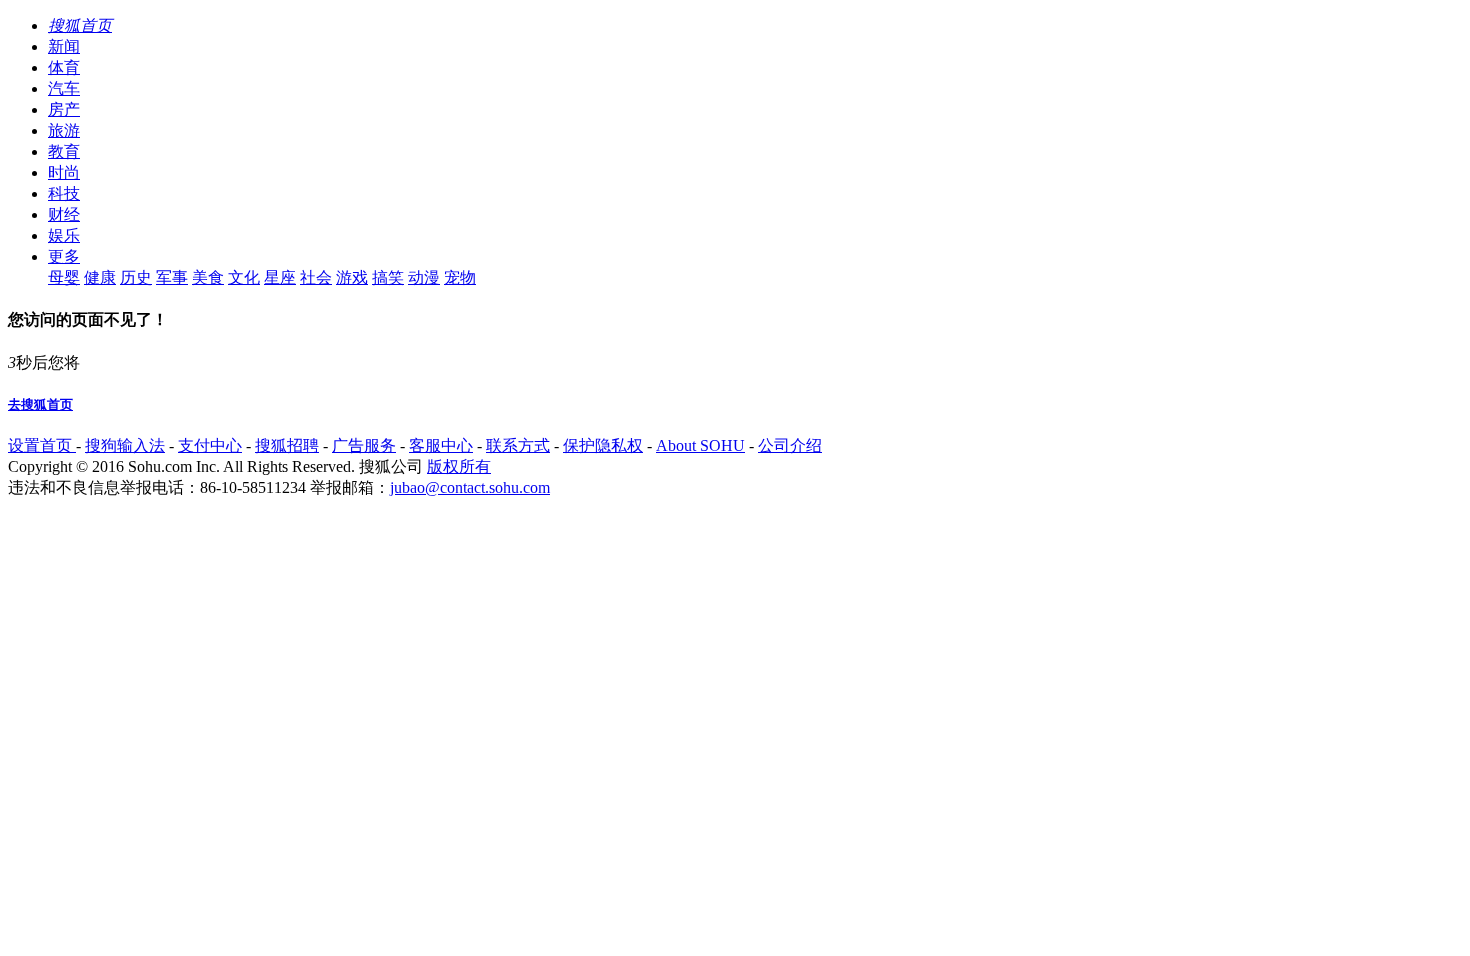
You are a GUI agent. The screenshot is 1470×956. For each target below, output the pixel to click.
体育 (64, 67)
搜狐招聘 (287, 445)
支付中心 (210, 445)
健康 (100, 277)
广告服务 (364, 445)
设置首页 (42, 445)
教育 (64, 151)
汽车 (64, 88)
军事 (172, 277)
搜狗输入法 (125, 445)
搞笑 (388, 277)
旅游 (64, 130)
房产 (64, 109)
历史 (136, 277)
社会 (316, 277)
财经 (64, 214)
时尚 (64, 172)
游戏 (352, 277)
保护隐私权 (603, 445)
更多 (64, 256)
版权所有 (459, 466)
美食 (208, 277)
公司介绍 (790, 445)
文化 (244, 277)
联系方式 (518, 445)
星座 (280, 277)
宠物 (460, 277)
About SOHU (700, 445)
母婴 (64, 277)
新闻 (64, 46)
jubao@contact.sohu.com (470, 487)
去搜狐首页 (40, 404)
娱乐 (64, 235)
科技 (64, 193)
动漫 (424, 277)
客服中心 (441, 445)
